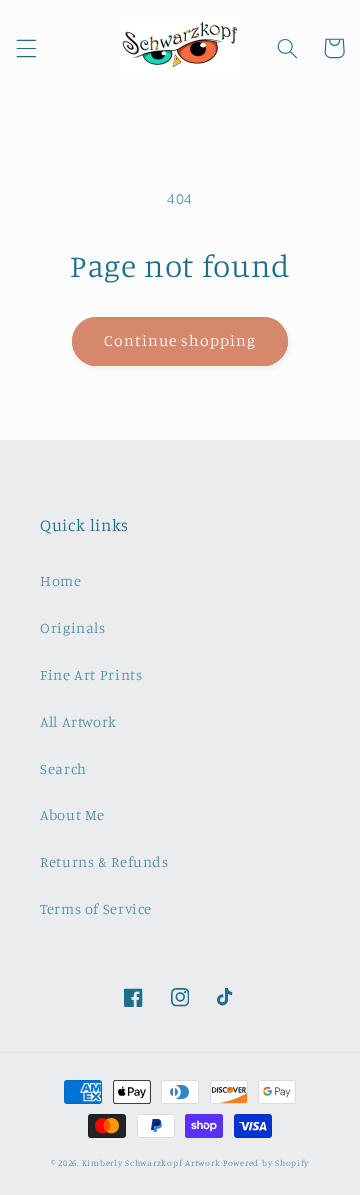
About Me (72, 814)
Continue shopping (180, 340)
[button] (26, 48)
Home (61, 580)
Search (63, 768)
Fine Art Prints (91, 674)
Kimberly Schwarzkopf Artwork (151, 1162)
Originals (73, 627)
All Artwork (78, 721)
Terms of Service (96, 908)
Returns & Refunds (104, 861)
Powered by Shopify (266, 1162)
